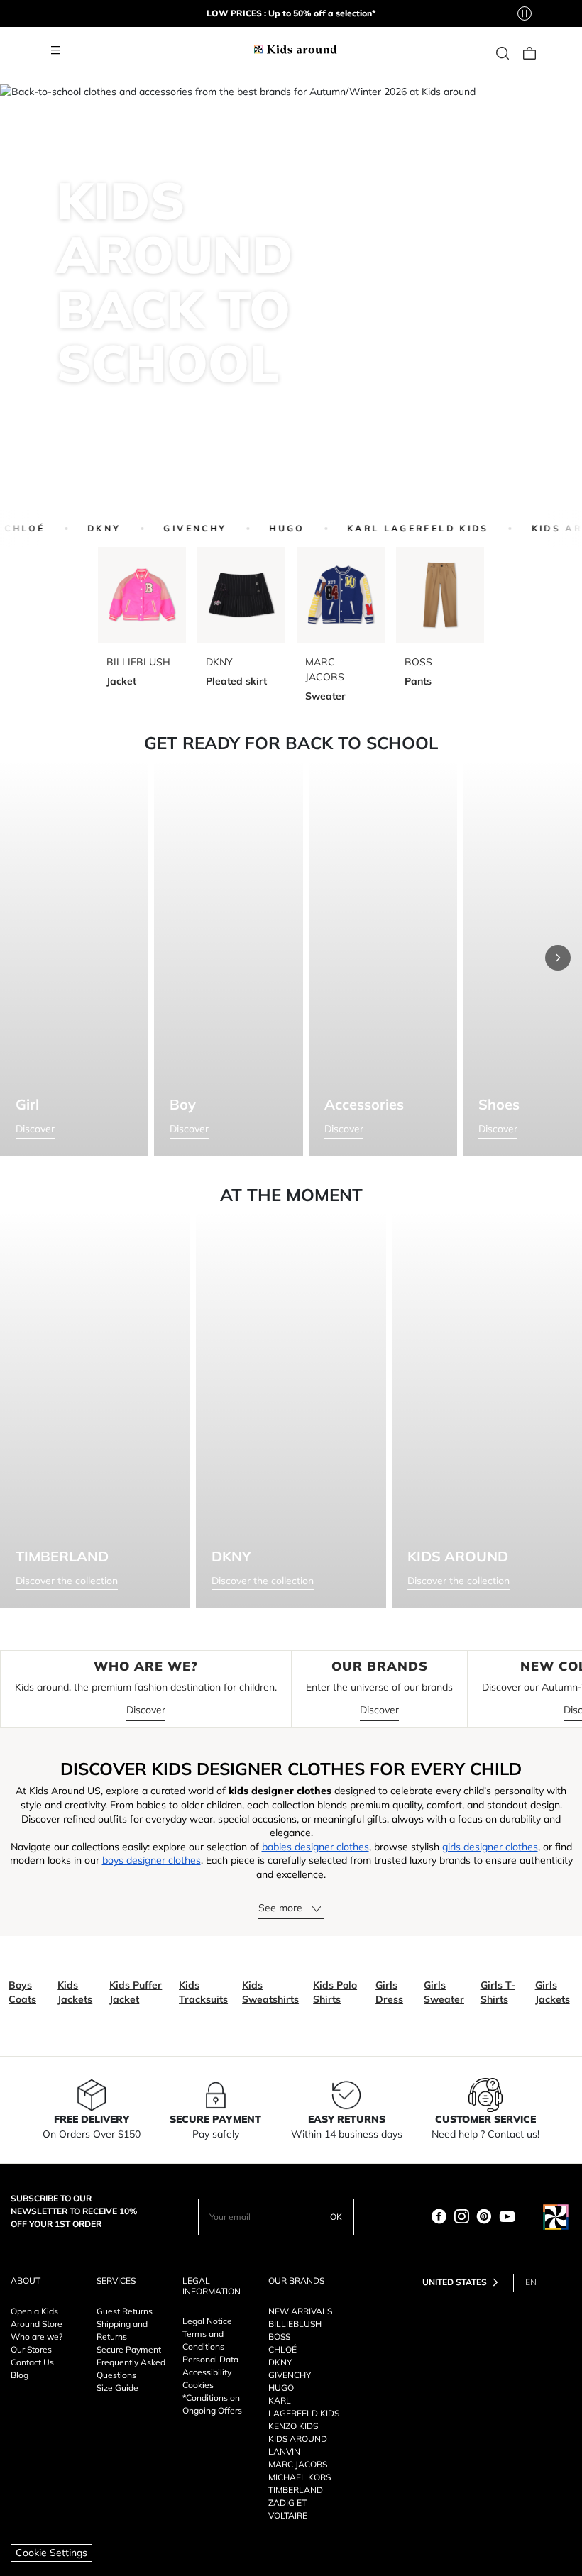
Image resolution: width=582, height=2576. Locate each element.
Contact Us (32, 2362)
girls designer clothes (490, 1847)
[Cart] (529, 51)
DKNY (93, 528)
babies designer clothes (315, 1847)
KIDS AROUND (298, 2439)
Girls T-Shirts (498, 1992)
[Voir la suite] (558, 958)
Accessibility (207, 2372)
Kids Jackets (75, 1992)
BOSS (279, 2337)
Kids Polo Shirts (335, 1992)
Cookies (198, 2385)
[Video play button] (525, 13)
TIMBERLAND (296, 2490)
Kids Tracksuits (203, 1992)
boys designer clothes (152, 1860)
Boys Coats (22, 1992)
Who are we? (37, 2337)
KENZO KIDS (293, 2426)
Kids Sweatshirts (270, 1992)
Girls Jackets (553, 1992)
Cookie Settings (51, 2553)
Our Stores (31, 2349)
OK (336, 2217)
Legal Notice (207, 2321)
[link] (503, 51)
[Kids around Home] (295, 48)
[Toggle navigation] (55, 51)
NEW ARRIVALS (300, 2311)
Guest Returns (125, 2311)
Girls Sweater (444, 1992)
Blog (20, 2375)
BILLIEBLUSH (295, 2324)
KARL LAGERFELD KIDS (407, 528)
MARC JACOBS (298, 2464)
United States (455, 2282)
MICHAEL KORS (300, 2477)
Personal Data (210, 2359)
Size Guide (117, 2388)
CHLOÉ (282, 2349)
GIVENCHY (184, 528)
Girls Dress (389, 1992)
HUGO (276, 528)
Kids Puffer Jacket (136, 1992)
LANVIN (284, 2451)
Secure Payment (129, 2349)
